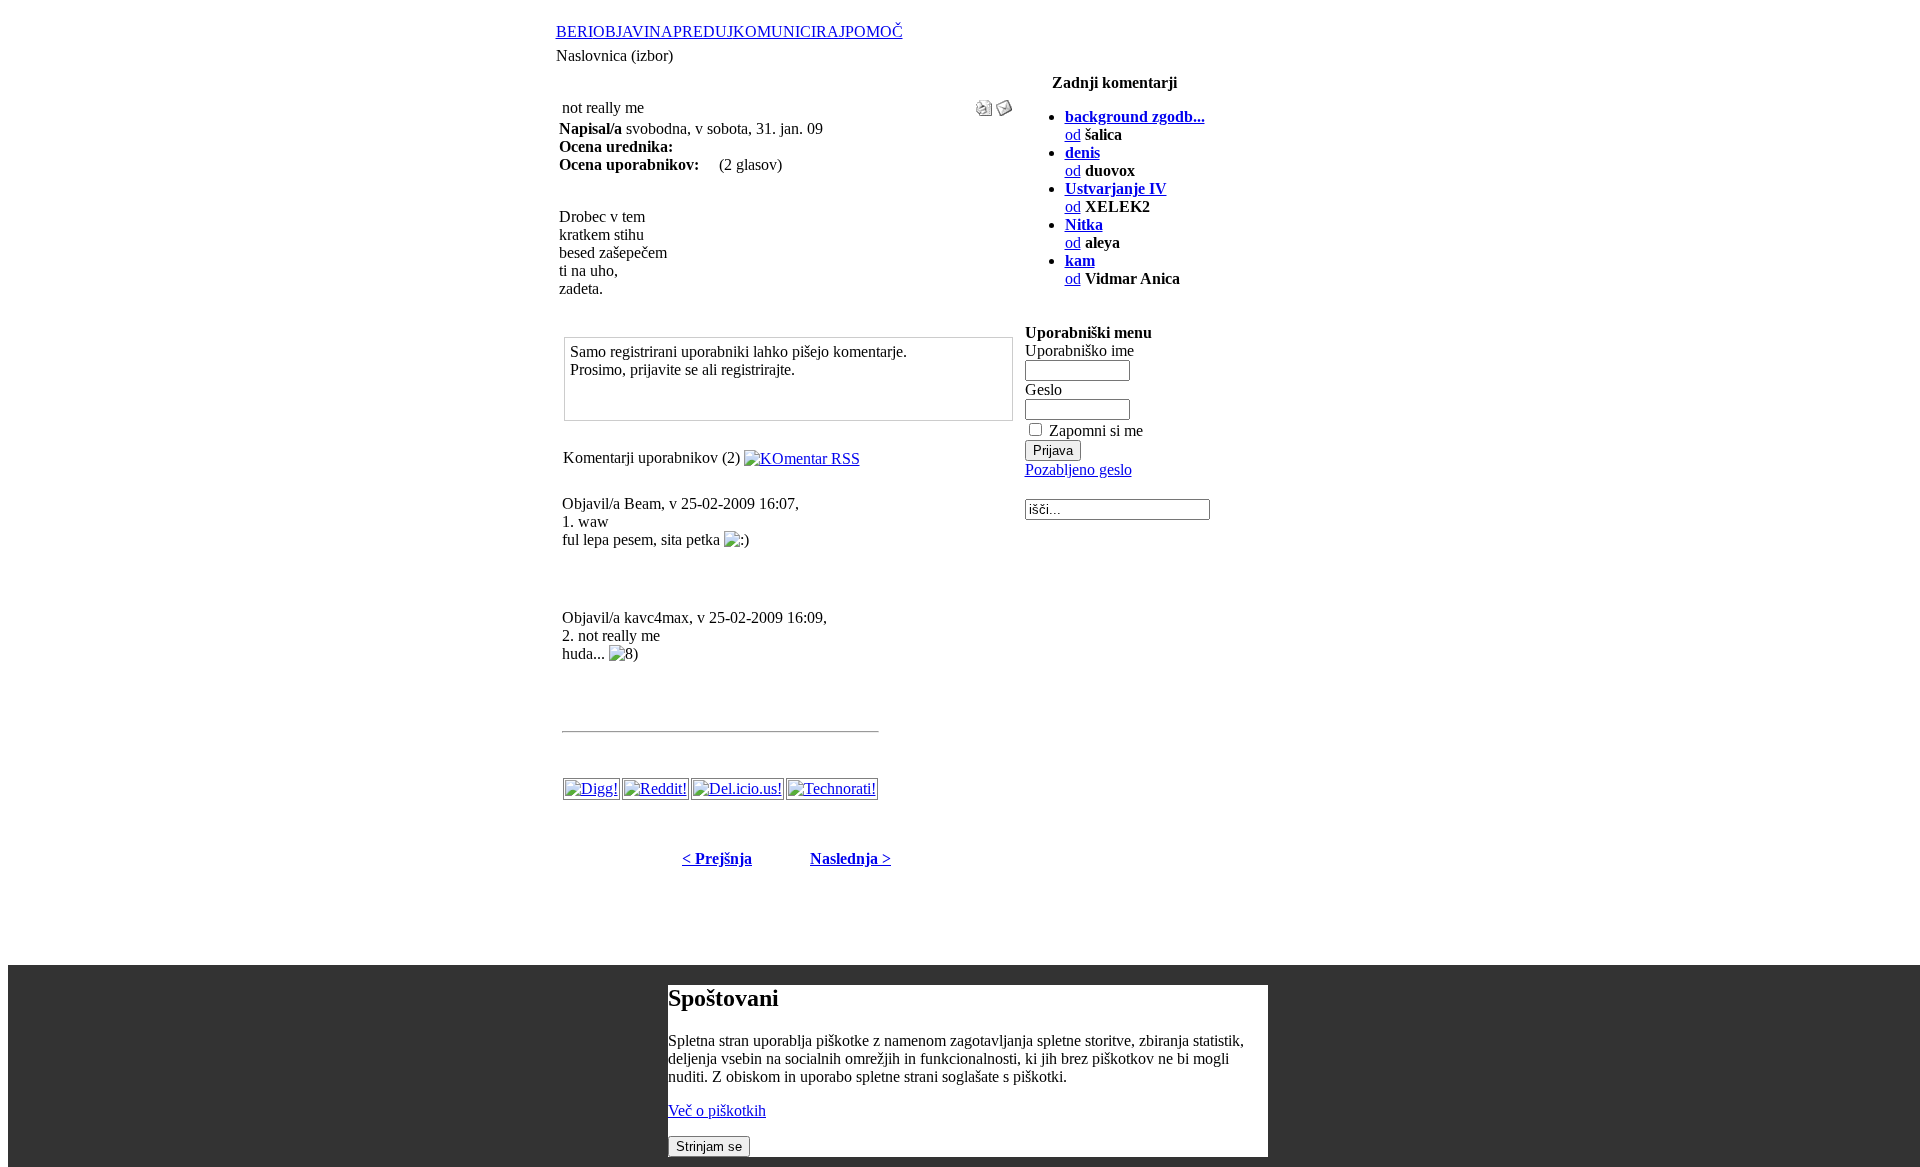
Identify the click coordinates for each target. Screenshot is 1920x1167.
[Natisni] (984, 102)
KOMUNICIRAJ (789, 31)
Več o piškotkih (717, 1110)
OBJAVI (621, 31)
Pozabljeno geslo (1078, 469)
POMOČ (874, 31)
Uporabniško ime (1079, 350)
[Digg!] (591, 788)
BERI (574, 31)
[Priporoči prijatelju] (1004, 102)
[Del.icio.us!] (737, 788)
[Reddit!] (655, 788)
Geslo (1043, 389)
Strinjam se (709, 1146)
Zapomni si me (1096, 430)
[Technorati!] (832, 788)
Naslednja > (850, 858)
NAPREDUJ (691, 31)
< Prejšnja (717, 858)
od (1080, 269)
